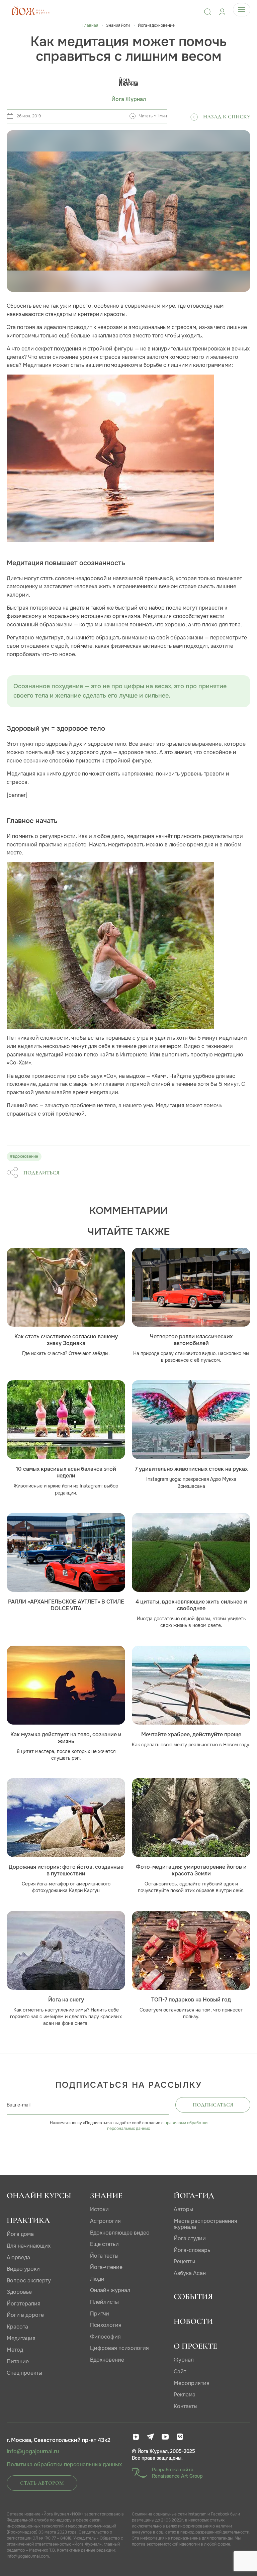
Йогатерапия (24, 2304)
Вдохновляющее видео (120, 2233)
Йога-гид (194, 2196)
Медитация (21, 2338)
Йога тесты (104, 2256)
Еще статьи (104, 2244)
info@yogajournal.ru (33, 2452)
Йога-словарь (192, 2250)
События (193, 2297)
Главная (90, 25)
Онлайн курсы (39, 2196)
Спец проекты (24, 2373)
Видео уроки (23, 2269)
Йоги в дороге (25, 2315)
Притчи (100, 2314)
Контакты (186, 2406)
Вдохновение (107, 2360)
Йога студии (190, 2238)
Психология (106, 2325)
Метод (15, 2350)
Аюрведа (18, 2257)
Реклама (185, 2395)
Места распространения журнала (205, 2224)
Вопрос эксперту (29, 2281)
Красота (17, 2327)
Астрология (105, 2221)
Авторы (183, 2209)
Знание (106, 2196)
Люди (97, 2279)
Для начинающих (29, 2246)
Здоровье (19, 2292)
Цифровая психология (119, 2348)
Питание (18, 2361)
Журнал (184, 2360)
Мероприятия (192, 2383)
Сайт (180, 2372)
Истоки (99, 2209)
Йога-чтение (106, 2267)
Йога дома (20, 2234)
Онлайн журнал (110, 2290)
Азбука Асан (190, 2273)
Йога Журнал (129, 99)
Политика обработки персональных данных (64, 2465)
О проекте (195, 2346)
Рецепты (184, 2261)
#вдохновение (24, 1156)
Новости (193, 2321)
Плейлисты (104, 2302)
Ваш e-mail (19, 2105)
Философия (105, 2337)
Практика (28, 2220)
